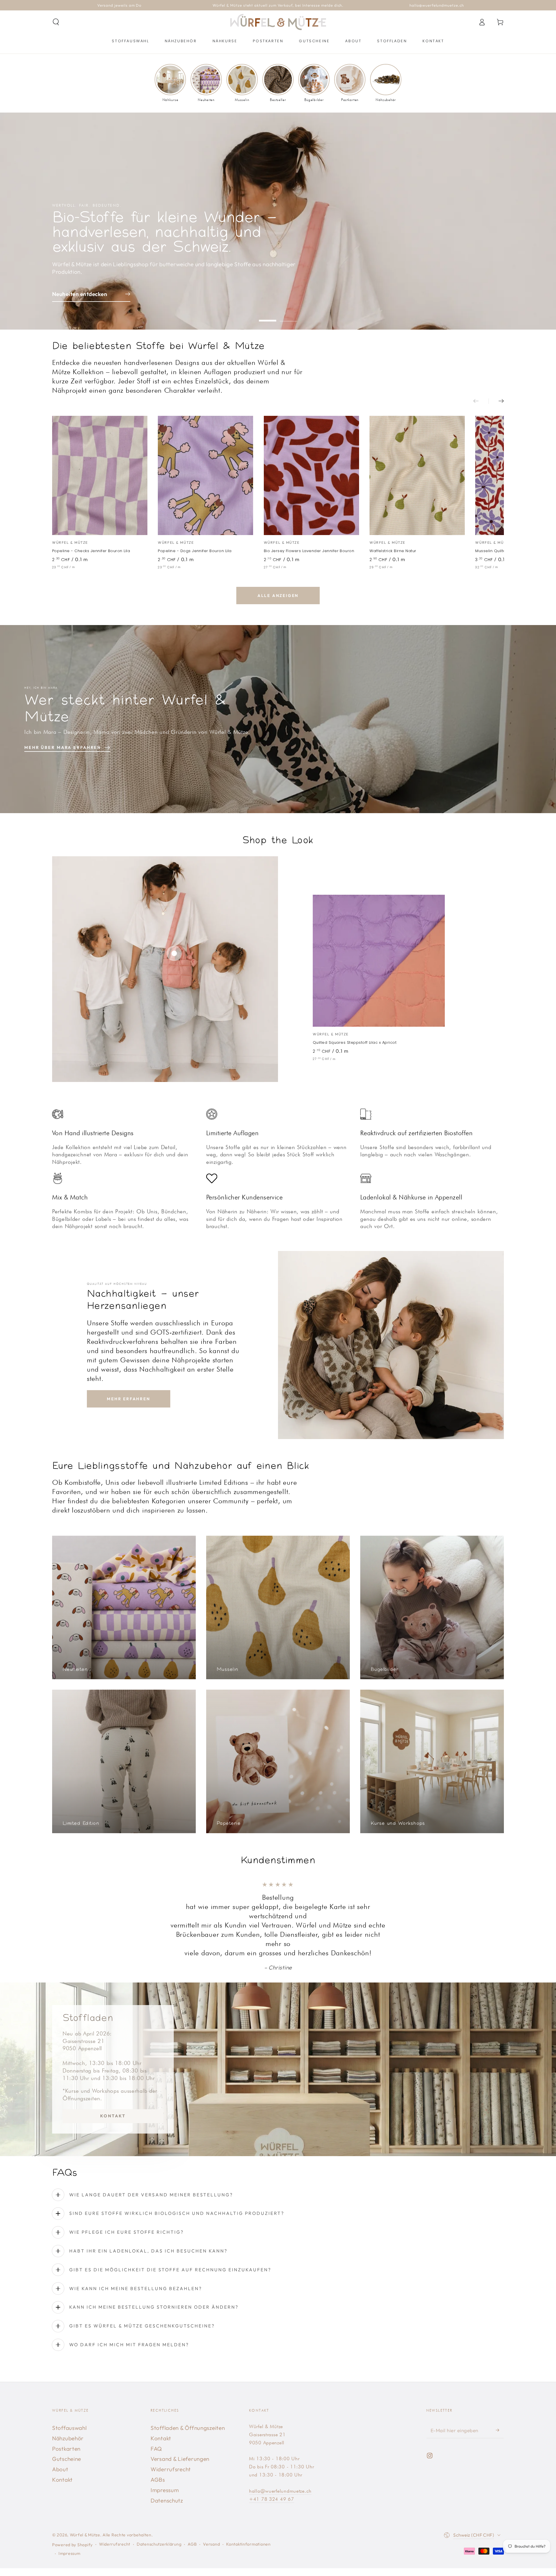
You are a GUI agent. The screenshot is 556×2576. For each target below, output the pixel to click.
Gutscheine (67, 2459)
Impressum (165, 2490)
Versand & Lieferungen (180, 2459)
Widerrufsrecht (171, 2469)
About (60, 2469)
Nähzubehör (68, 2438)
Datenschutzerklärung (159, 2544)
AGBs (158, 2480)
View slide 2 (288, 316)
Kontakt (113, 2116)
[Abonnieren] (500, 2430)
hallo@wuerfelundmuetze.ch (280, 2491)
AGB (192, 2544)
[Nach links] (481, 401)
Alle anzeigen (278, 596)
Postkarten (66, 2449)
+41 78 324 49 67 (272, 2499)
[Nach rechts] (496, 401)
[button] (56, 22)
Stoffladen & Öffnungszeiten (188, 2428)
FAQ (156, 2449)
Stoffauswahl (69, 2428)
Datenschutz (167, 2500)
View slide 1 (268, 316)
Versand (211, 2544)
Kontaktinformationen (248, 2544)
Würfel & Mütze (85, 2535)
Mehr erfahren (128, 1399)
